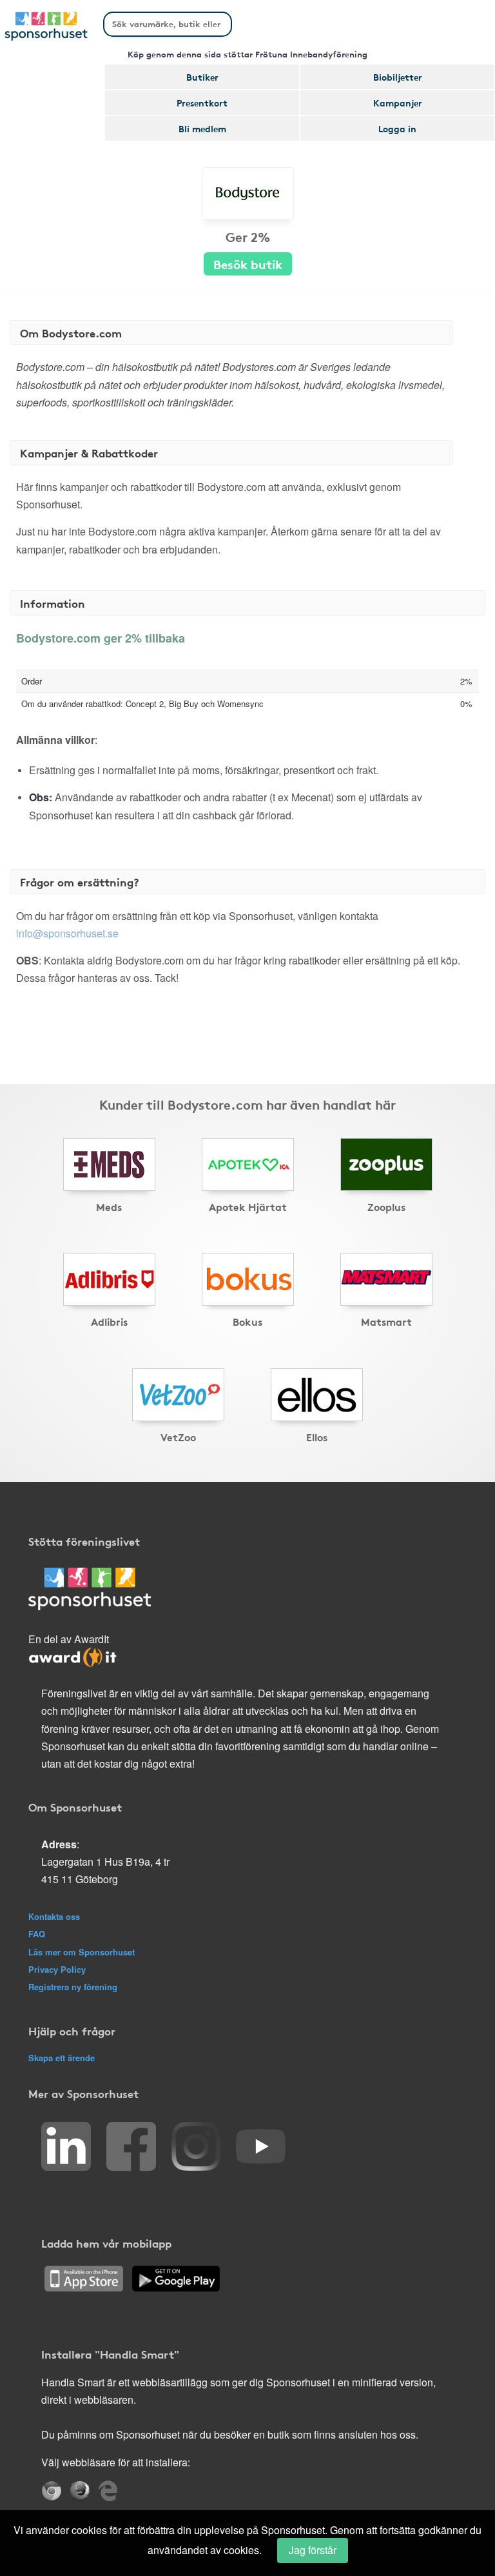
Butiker (202, 77)
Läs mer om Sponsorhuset (82, 1952)
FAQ (37, 1934)
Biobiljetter (398, 77)
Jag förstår (313, 2550)
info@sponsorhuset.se (67, 933)
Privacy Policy (57, 1969)
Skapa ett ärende (62, 2058)
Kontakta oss (54, 1916)
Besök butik (248, 264)
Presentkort (202, 103)
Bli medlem (202, 128)
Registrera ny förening (73, 1987)
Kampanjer (398, 103)
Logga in (397, 128)
